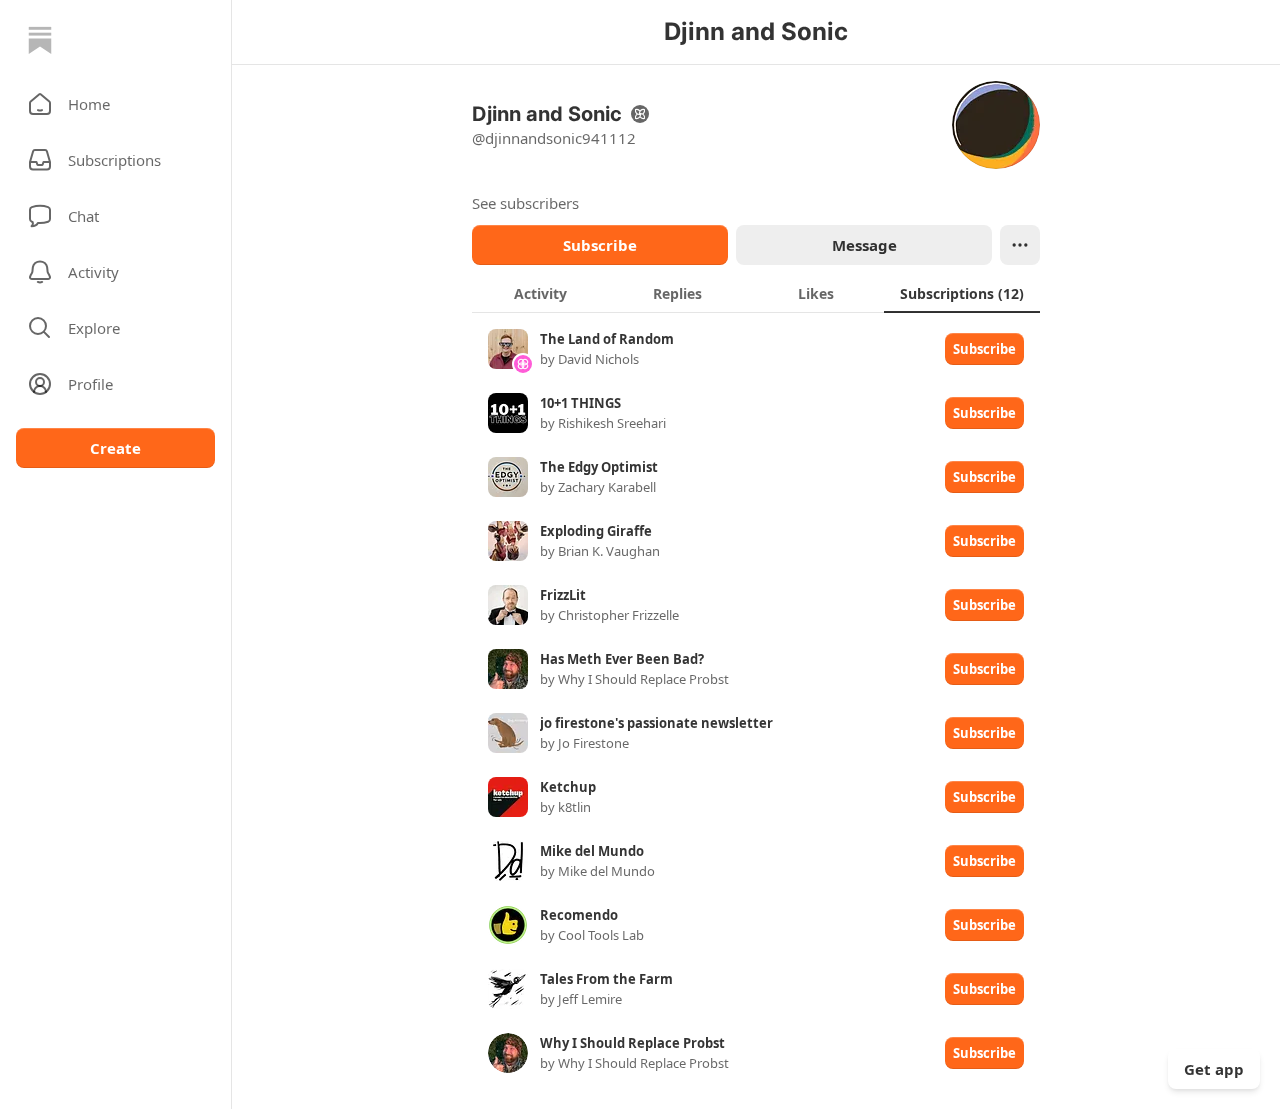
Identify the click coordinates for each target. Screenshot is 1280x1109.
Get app (1214, 1069)
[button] (115, 104)
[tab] (540, 293)
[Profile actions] (1020, 245)
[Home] (40, 40)
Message (864, 245)
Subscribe (600, 245)
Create (115, 448)
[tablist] (756, 293)
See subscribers (525, 203)
